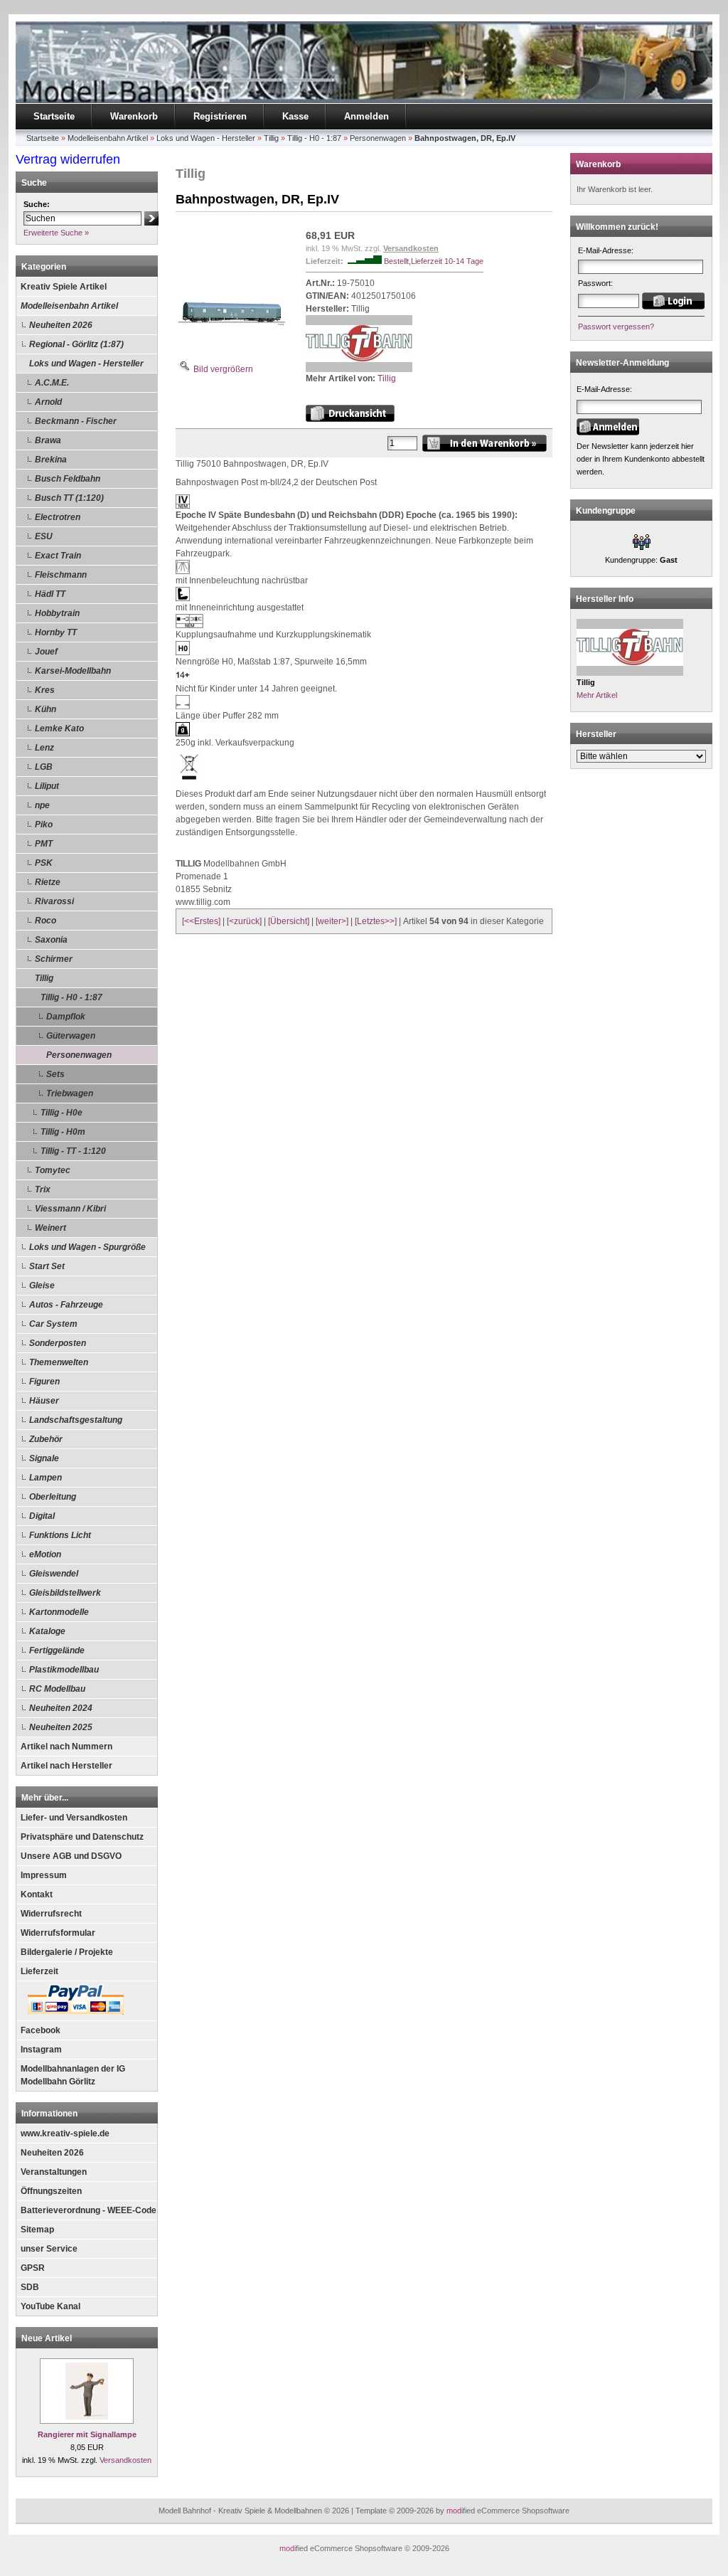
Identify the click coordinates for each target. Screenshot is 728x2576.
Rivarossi (54, 901)
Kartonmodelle (59, 1612)
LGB (44, 767)
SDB (30, 2287)
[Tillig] (359, 369)
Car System (53, 1324)
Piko (44, 825)
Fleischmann (61, 575)
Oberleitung (53, 1497)
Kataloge (47, 1631)
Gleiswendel (54, 1574)
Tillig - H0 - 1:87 (71, 997)
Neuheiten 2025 (61, 1727)
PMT (44, 844)
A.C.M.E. (52, 383)
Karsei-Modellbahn (73, 671)
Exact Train (58, 556)
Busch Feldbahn (68, 479)
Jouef (46, 652)
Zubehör (46, 1439)
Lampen (45, 1478)
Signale (44, 1458)
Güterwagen (71, 1036)
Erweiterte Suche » (56, 233)
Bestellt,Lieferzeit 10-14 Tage (434, 261)
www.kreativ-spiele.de (65, 2134)
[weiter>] (332, 921)
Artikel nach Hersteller (66, 1766)
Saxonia (51, 940)
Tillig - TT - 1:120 (73, 1151)
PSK (44, 863)
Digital (42, 1516)
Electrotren (58, 517)
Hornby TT (56, 632)
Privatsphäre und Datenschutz (82, 1837)
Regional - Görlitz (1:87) (76, 344)
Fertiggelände (57, 1650)
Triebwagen (70, 1093)
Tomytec (53, 1170)
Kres (45, 690)
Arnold (48, 402)
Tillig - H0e (61, 1113)
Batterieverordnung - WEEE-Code (89, 2210)
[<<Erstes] (201, 921)
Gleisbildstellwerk (65, 1593)
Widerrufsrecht (51, 1914)
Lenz (44, 748)
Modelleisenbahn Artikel (69, 306)
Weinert (50, 1228)
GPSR (33, 2268)
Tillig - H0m (63, 1132)
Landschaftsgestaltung (76, 1420)
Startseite (54, 116)
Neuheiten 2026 (61, 325)
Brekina (51, 460)
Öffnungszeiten (51, 2191)
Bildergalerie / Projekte (67, 1952)
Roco (45, 921)
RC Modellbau (57, 1689)
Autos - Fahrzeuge (66, 1305)
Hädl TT (50, 594)
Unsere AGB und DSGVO (71, 1856)
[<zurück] (244, 921)
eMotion (45, 1554)
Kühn (45, 709)
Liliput (47, 786)
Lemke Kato (59, 728)
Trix (43, 1189)
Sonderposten (58, 1343)
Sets (55, 1074)
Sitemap (37, 2230)
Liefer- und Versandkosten (74, 1818)
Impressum (44, 1875)
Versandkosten (125, 2460)
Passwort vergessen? (616, 327)
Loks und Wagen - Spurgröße (87, 1247)
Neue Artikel (47, 2338)
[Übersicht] (289, 921)
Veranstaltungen (54, 2172)
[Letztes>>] (376, 921)
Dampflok (66, 1017)
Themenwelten (59, 1362)
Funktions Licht (60, 1535)
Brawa (48, 440)
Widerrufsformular (58, 1933)
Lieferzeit (39, 1971)
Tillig (44, 978)
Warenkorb (134, 116)
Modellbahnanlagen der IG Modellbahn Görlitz (73, 2075)
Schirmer (54, 959)
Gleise (42, 1286)
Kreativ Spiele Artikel (64, 287)
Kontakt (37, 1894)
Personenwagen (79, 1055)
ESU (44, 536)
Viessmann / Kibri (70, 1209)
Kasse (295, 116)
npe (42, 805)
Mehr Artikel (597, 695)
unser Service (49, 2249)
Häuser (44, 1401)
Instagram (41, 2050)
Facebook (41, 2030)
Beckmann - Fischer (76, 421)
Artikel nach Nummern (66, 1747)
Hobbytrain (57, 613)
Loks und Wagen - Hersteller (86, 364)
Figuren (44, 1382)
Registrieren (220, 116)
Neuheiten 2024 (61, 1708)
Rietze (48, 882)
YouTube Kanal (50, 2306)
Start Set (47, 1266)
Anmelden (366, 116)
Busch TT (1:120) (69, 498)
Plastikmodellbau (64, 1670)
